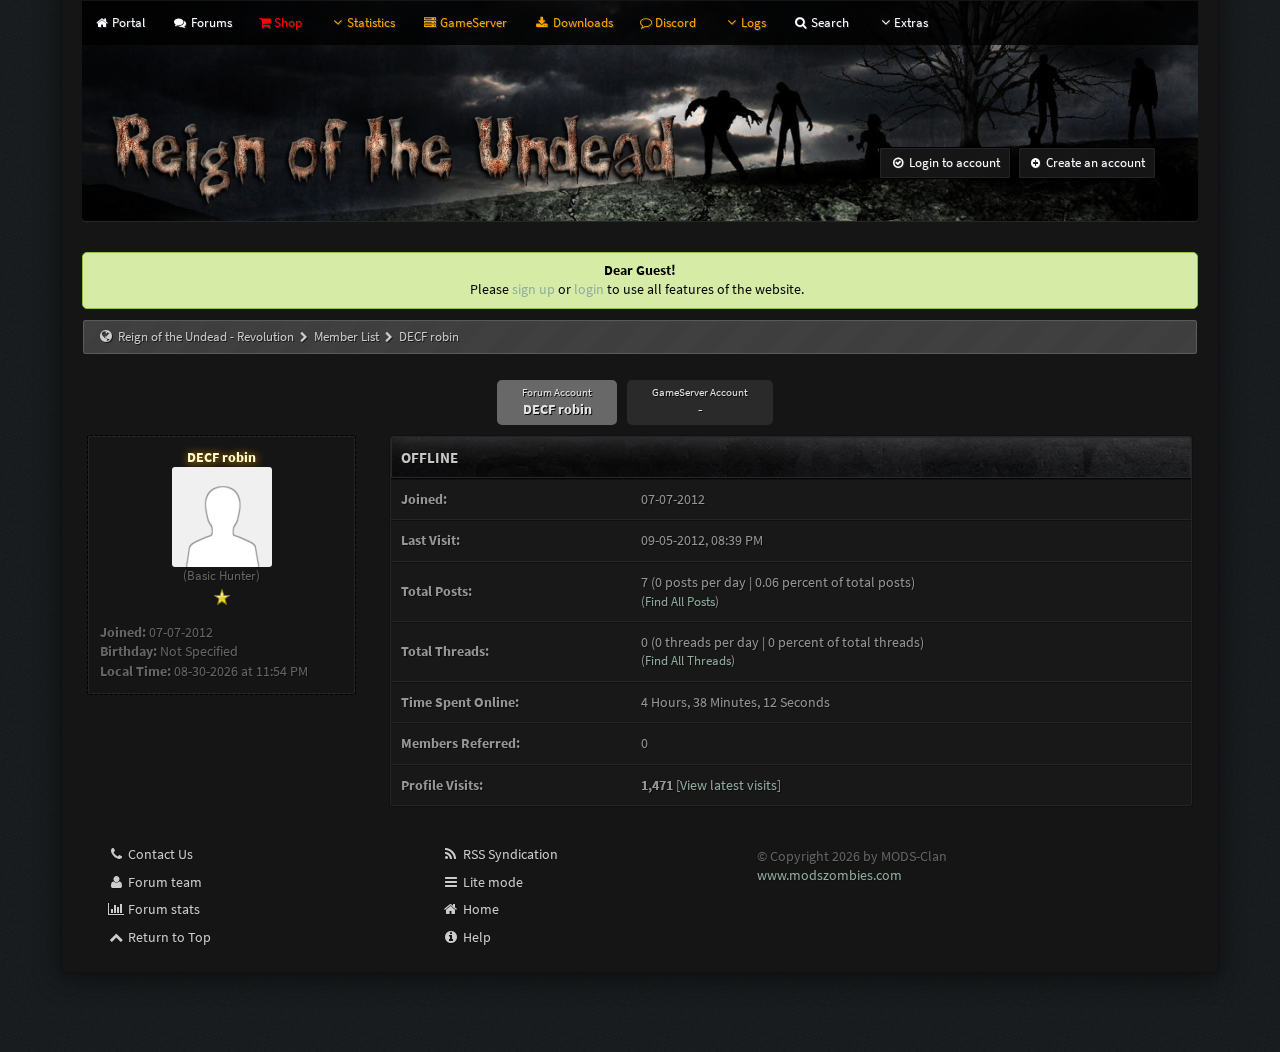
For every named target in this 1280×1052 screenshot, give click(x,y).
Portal (127, 22)
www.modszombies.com (829, 875)
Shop (286, 22)
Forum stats (162, 909)
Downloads (581, 22)
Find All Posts (680, 601)
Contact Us (159, 854)
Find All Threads (688, 660)
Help (475, 937)
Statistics (371, 22)
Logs (753, 22)
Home (479, 909)
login (589, 289)
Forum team (163, 882)
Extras (911, 22)
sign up (533, 289)
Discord (674, 22)
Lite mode (491, 882)
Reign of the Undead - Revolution (206, 336)
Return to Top (168, 937)
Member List (346, 336)
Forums (209, 22)
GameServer (472, 22)
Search (828, 22)
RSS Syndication (509, 854)
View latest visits (728, 785)
